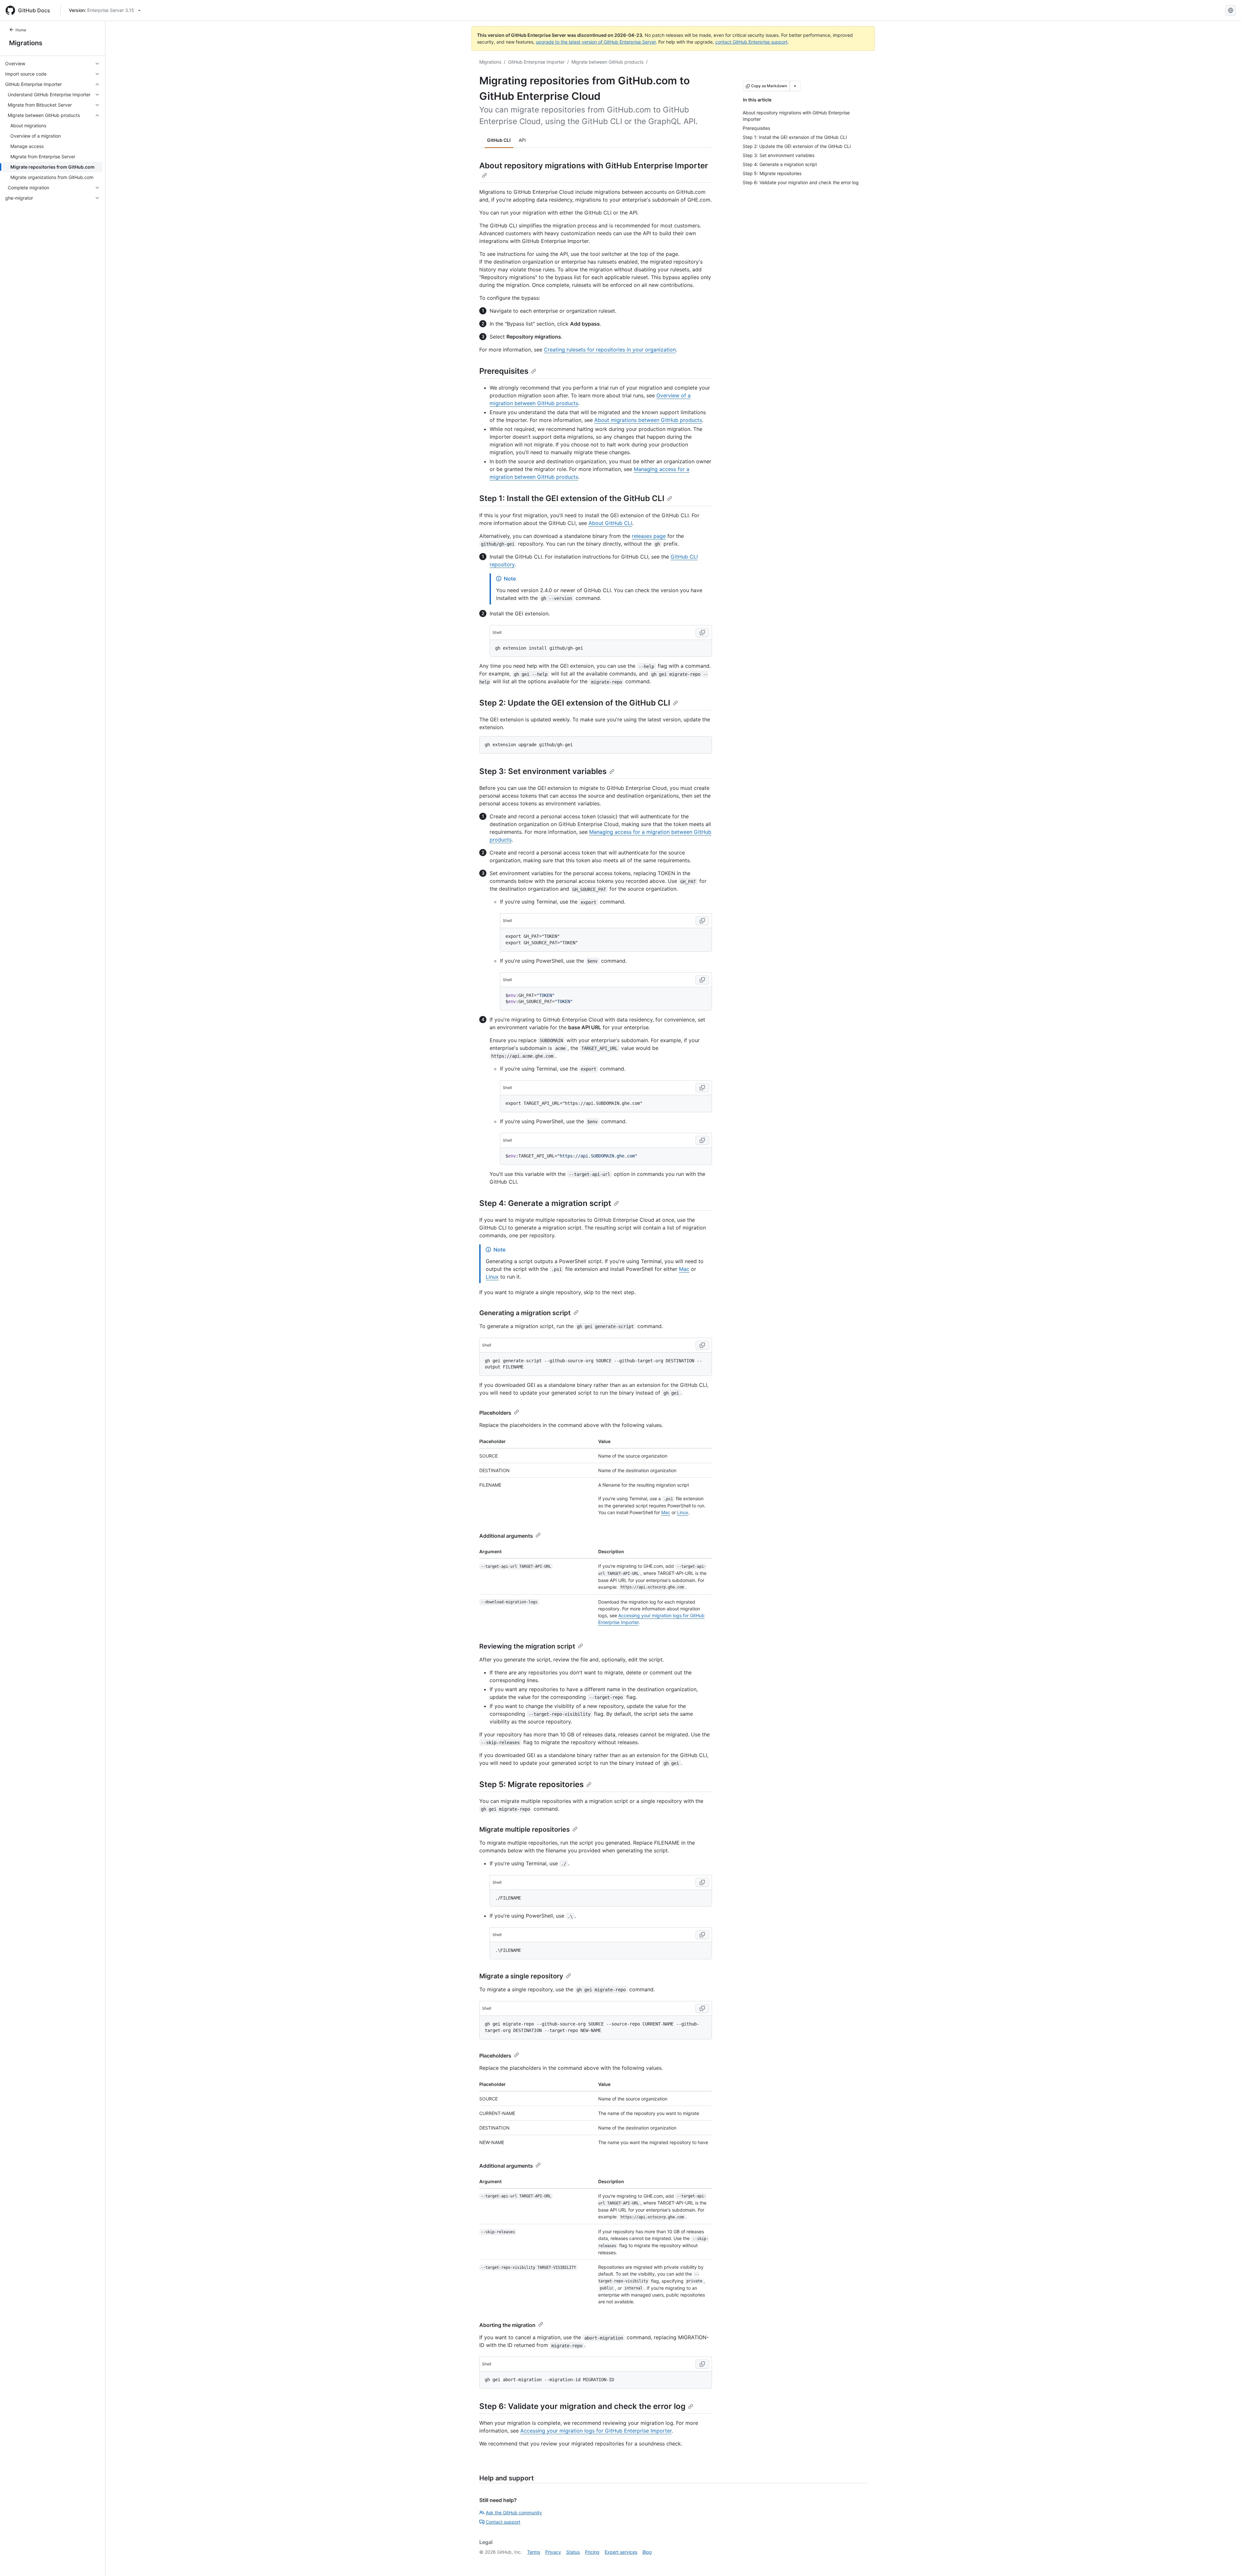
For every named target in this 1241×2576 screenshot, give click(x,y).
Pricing (592, 2552)
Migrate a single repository (521, 1976)
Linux (492, 1277)
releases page (649, 536)
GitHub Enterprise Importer (536, 62)
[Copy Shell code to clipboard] (702, 633)
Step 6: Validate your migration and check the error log (582, 2406)
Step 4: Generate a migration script (545, 1203)
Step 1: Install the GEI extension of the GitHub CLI (572, 498)
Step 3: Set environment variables (543, 771)
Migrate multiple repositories (525, 1829)
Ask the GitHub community (514, 2513)
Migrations (26, 43)
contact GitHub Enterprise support (751, 42)
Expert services (621, 2552)
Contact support (503, 2522)
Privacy (553, 2552)
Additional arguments (506, 1536)
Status (573, 2552)
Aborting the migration (507, 2325)
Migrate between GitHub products (607, 62)
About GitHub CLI (610, 523)
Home (21, 30)
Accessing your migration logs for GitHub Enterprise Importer (596, 2431)
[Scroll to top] (1227, 2562)
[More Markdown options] (795, 86)
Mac (684, 1269)
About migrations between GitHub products (648, 420)
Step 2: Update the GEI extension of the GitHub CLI (575, 703)
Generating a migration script (525, 1313)
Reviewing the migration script (527, 1646)
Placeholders (495, 1413)
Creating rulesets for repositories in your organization (610, 350)
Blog (647, 2552)
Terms (534, 2552)
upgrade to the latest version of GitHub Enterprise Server (596, 42)
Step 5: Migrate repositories (531, 1784)
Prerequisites (504, 371)
